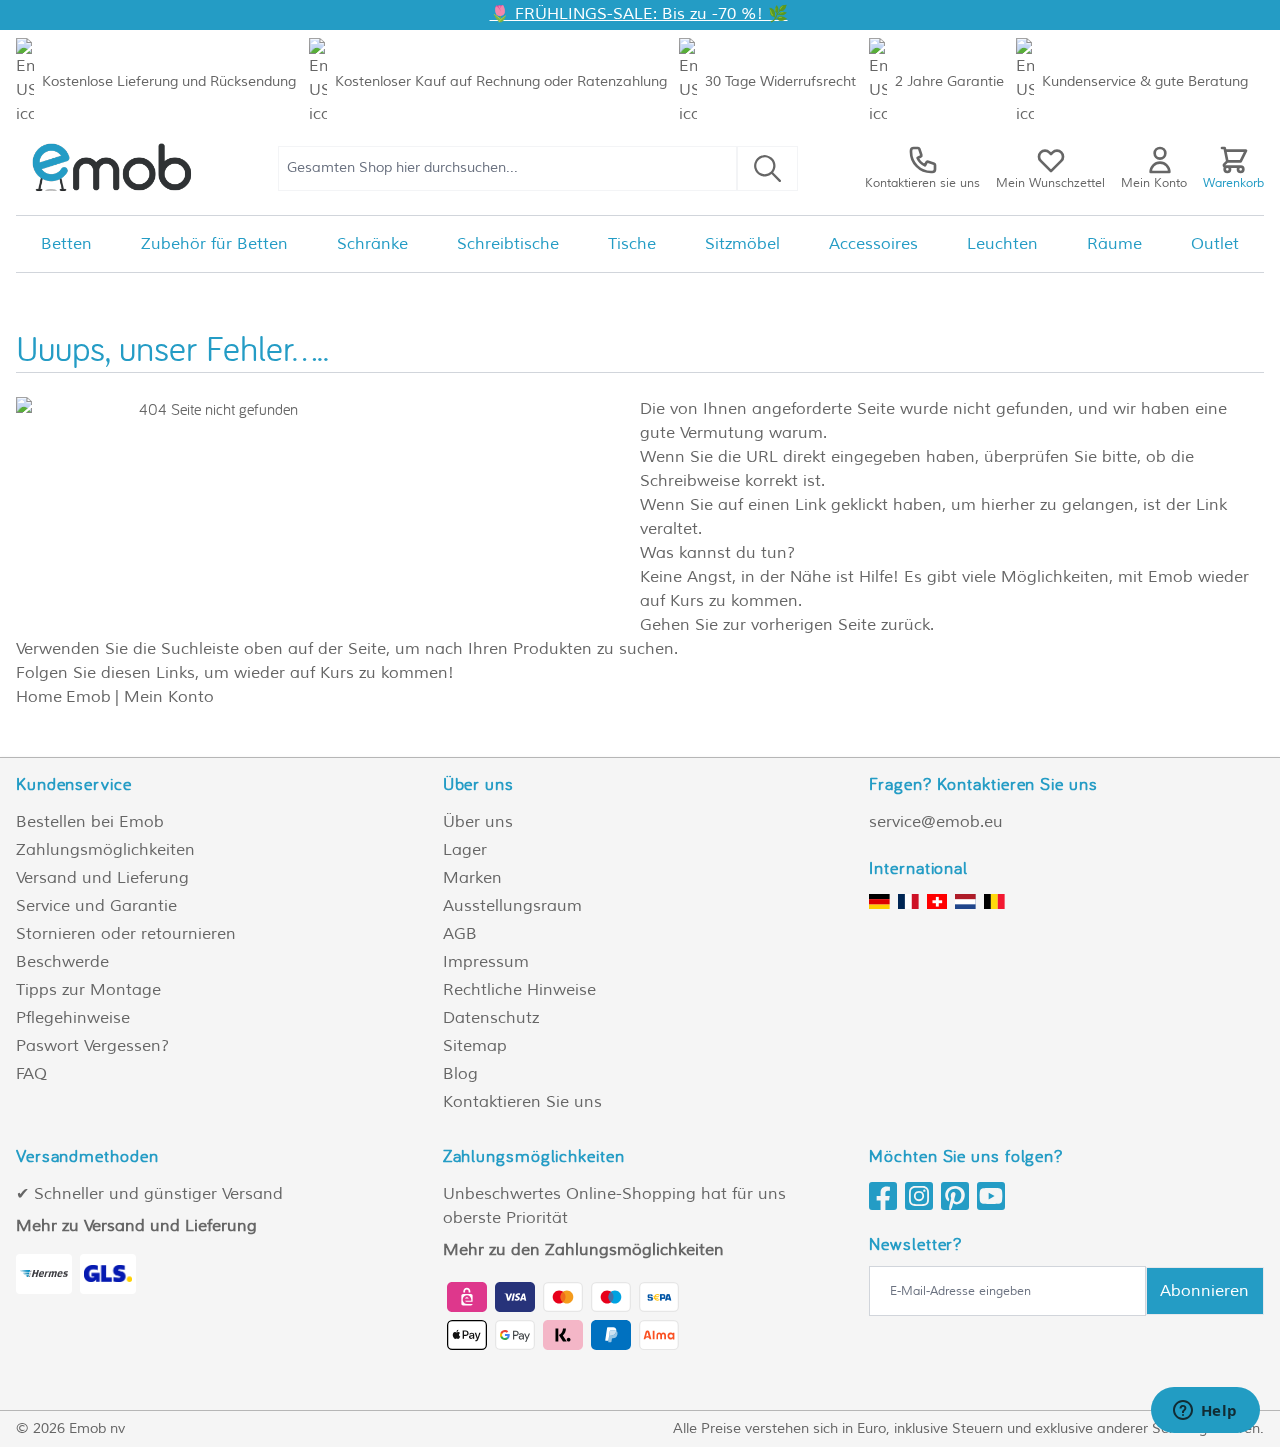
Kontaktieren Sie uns (522, 1102)
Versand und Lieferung (102, 878)
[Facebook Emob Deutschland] (887, 1196)
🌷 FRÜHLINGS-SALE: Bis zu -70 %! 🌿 (639, 14)
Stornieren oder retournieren (126, 934)
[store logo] (113, 168)
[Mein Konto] (1160, 160)
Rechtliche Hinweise (519, 990)
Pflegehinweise (73, 1018)
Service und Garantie (96, 906)
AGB (460, 934)
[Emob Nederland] (965, 901)
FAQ (31, 1074)
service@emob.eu (936, 822)
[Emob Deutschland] (879, 901)
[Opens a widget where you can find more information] (1205, 1412)
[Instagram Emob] (923, 1196)
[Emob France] (908, 901)
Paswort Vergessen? (92, 1046)
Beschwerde (62, 962)
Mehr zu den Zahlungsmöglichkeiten (583, 1250)
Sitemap (475, 1046)
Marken (472, 878)
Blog (460, 1074)
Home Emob (63, 697)
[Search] (767, 168)
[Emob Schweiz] (937, 901)
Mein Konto (169, 697)
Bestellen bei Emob (90, 822)
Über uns (478, 822)
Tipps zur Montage (88, 990)
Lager (465, 850)
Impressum (486, 962)
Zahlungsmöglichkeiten (105, 850)
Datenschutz (491, 1018)
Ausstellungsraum (512, 906)
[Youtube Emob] (995, 1196)
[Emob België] (994, 901)
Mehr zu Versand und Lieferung (136, 1226)
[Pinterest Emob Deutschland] (959, 1196)
